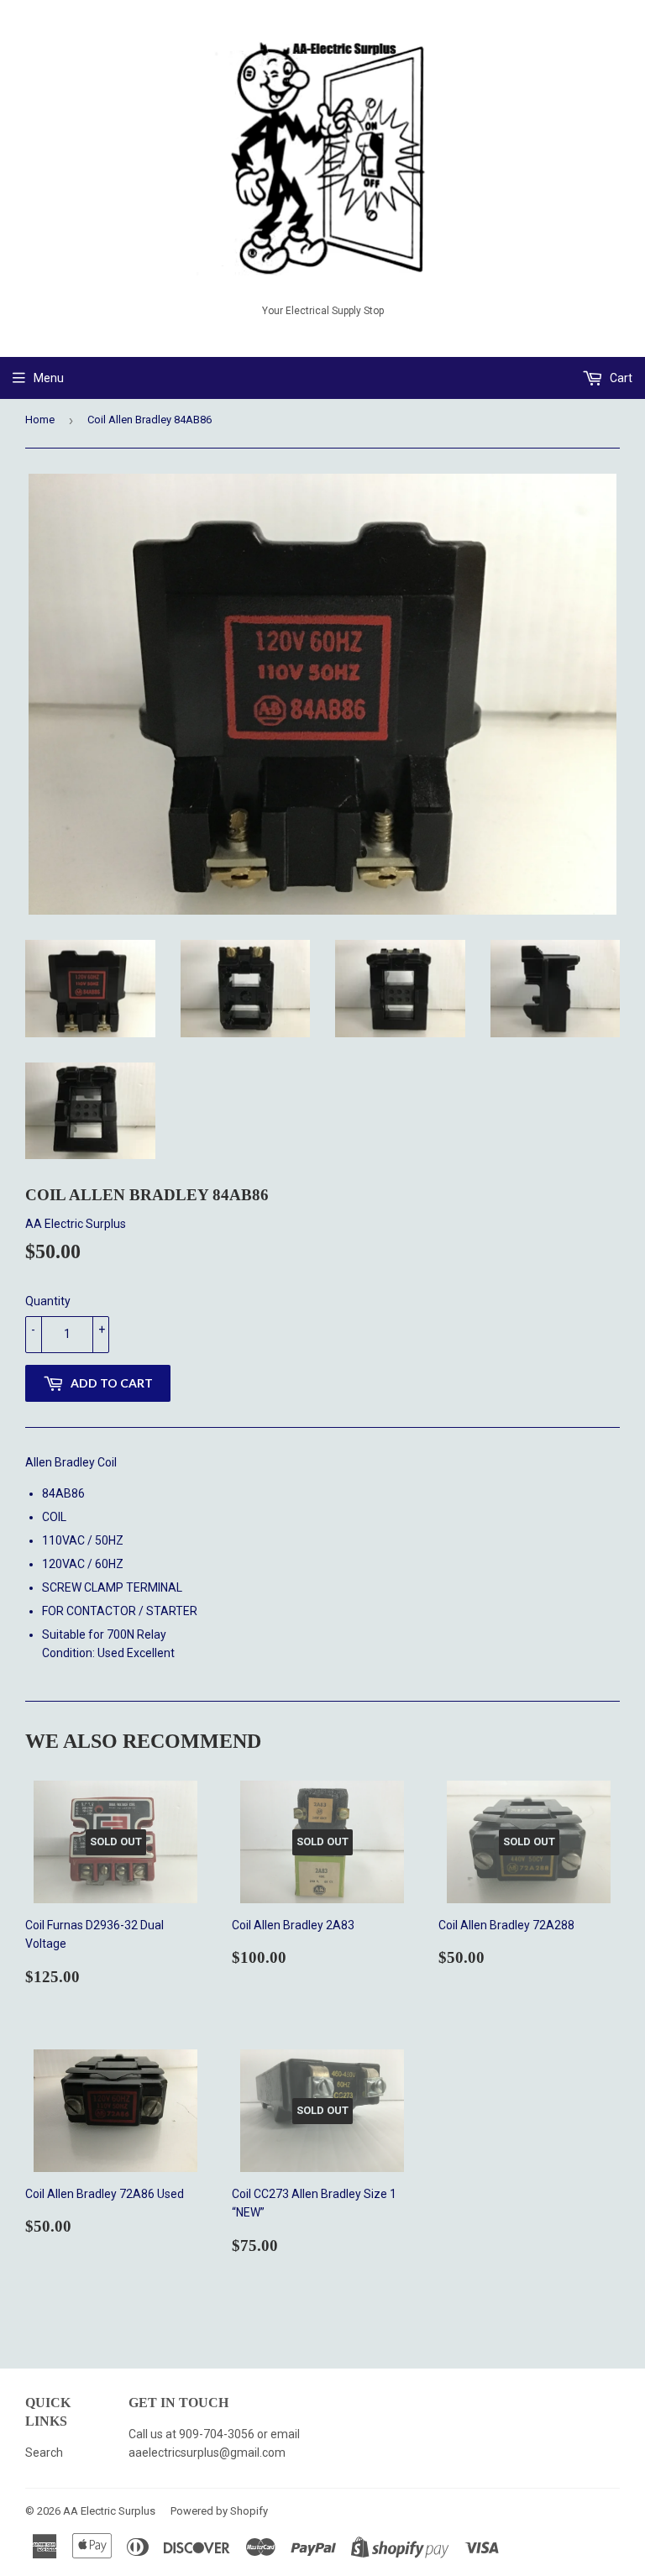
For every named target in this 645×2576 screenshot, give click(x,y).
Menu (49, 378)
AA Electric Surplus (109, 2511)
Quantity (48, 1301)
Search (44, 2453)
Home (40, 420)
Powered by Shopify (219, 2511)
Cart (620, 378)
